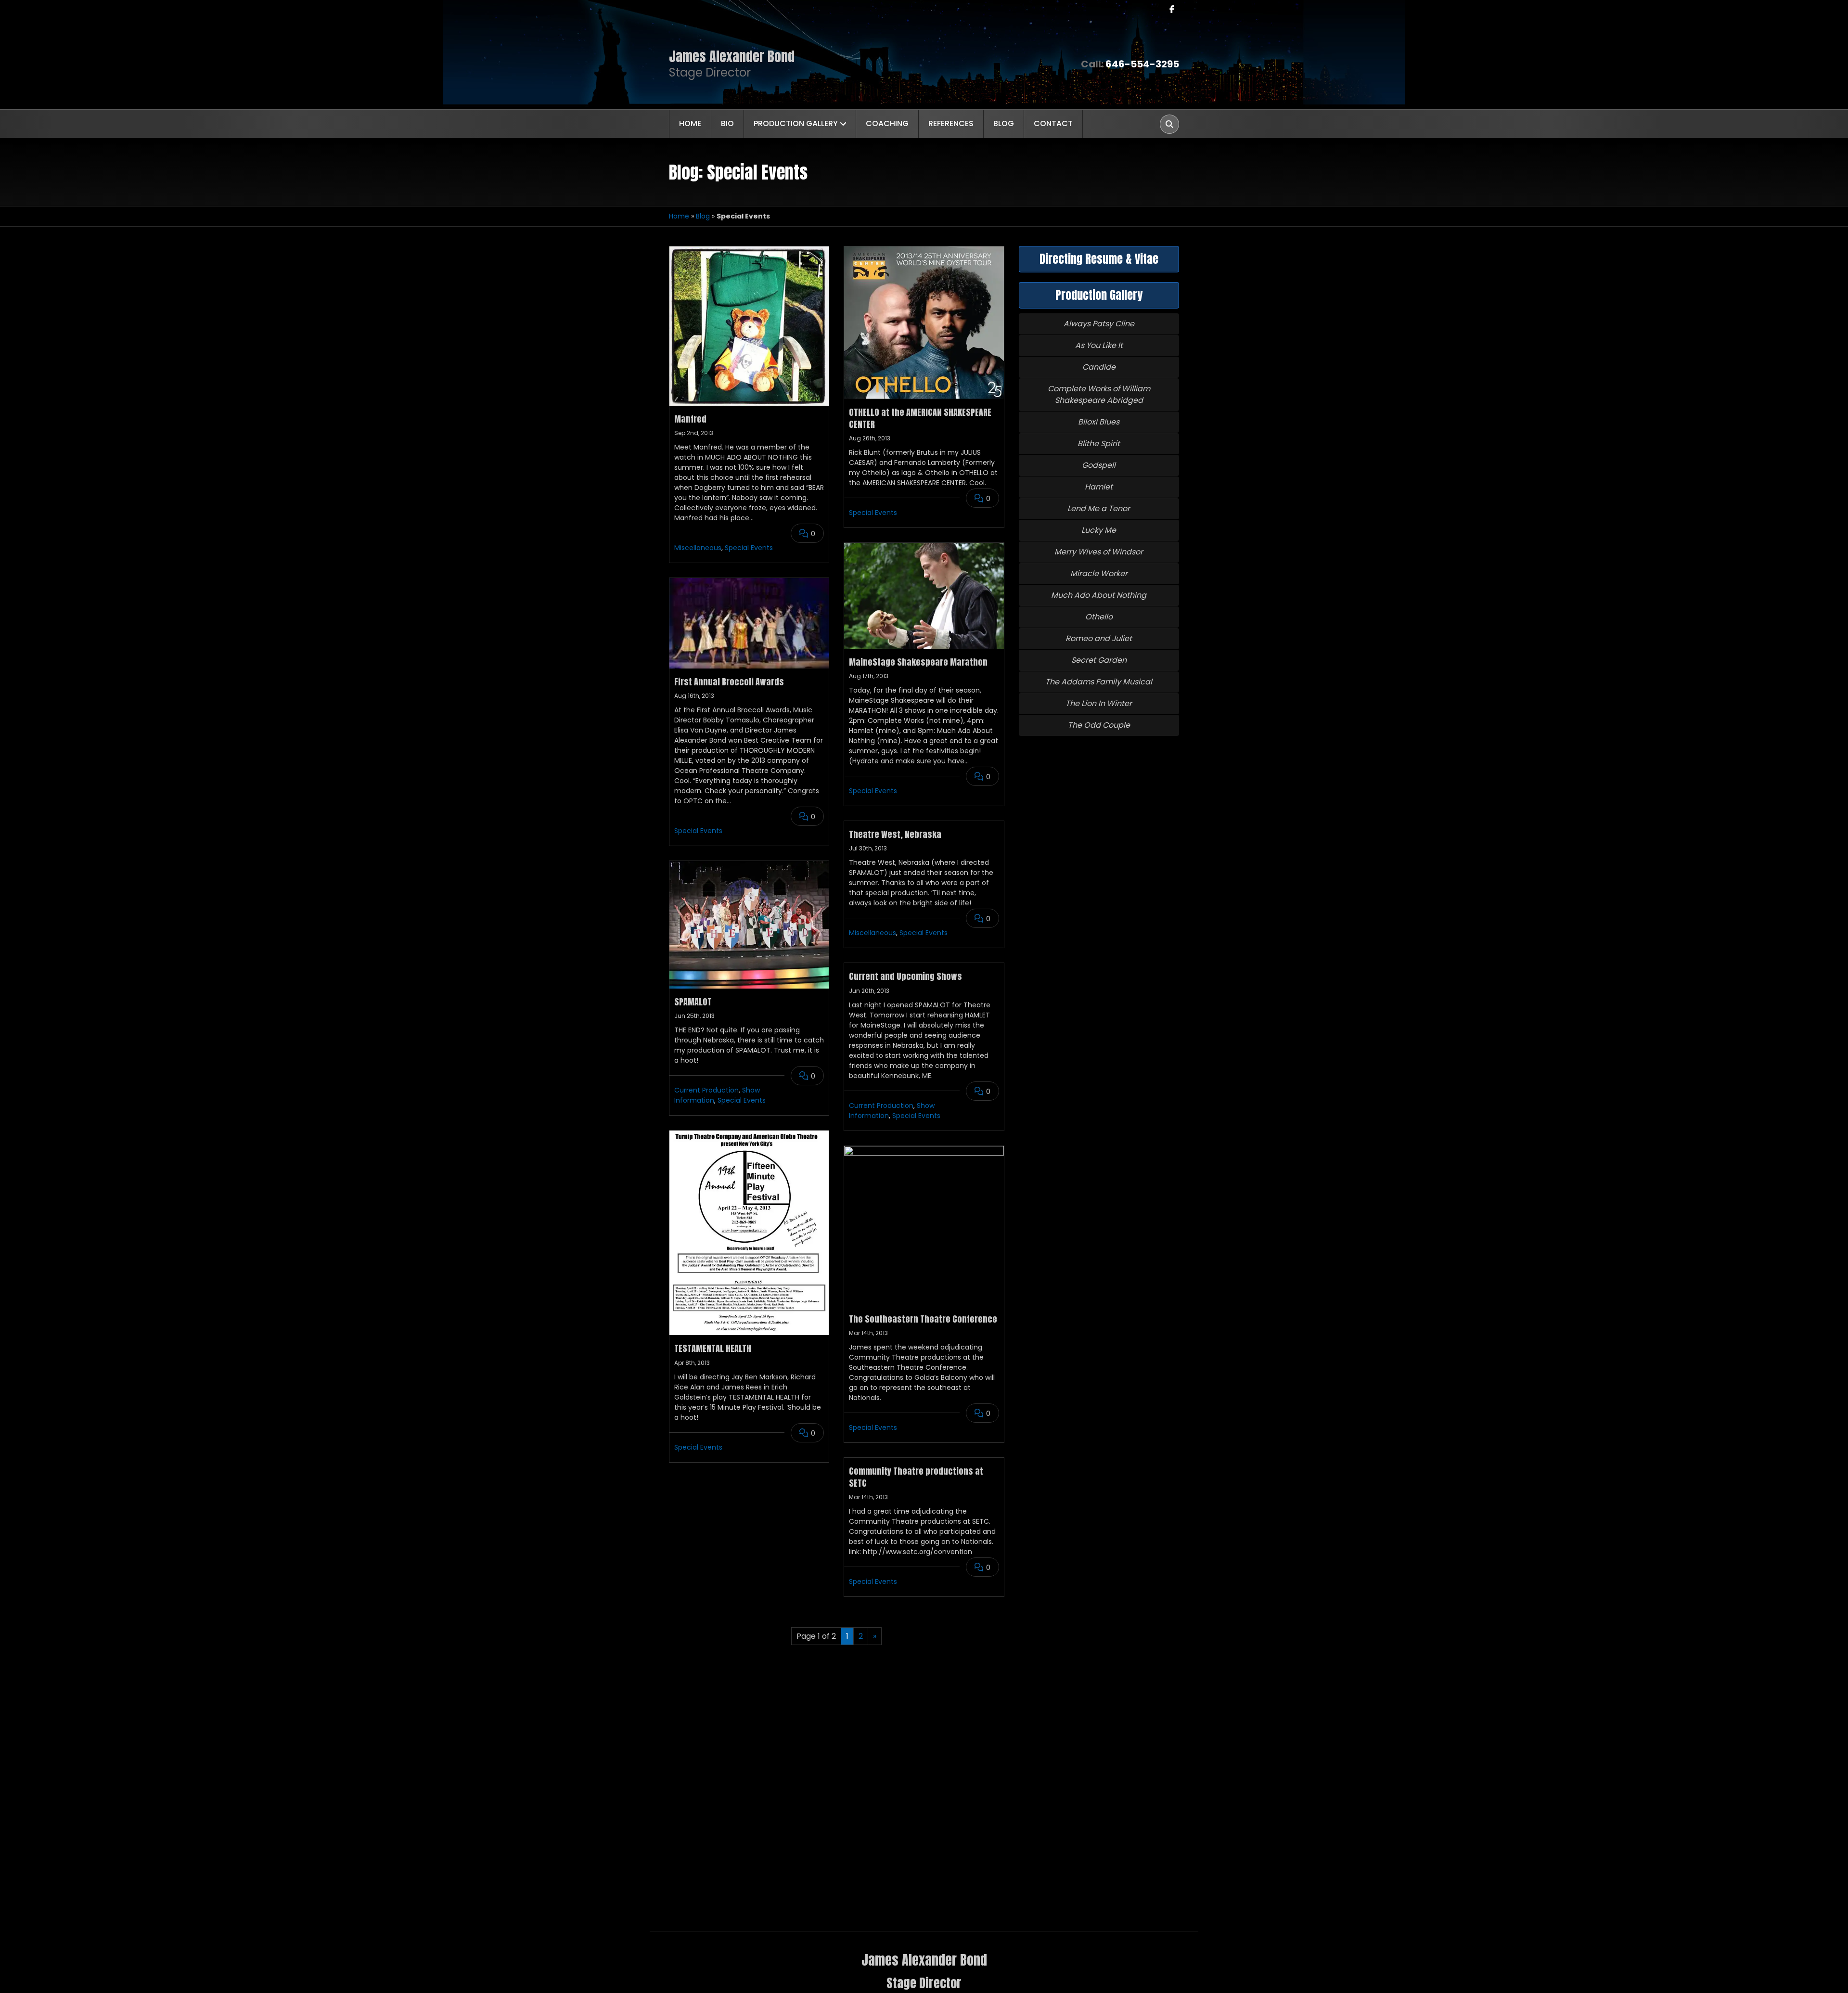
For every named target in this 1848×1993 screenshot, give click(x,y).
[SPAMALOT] (749, 925)
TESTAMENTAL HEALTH (713, 1348)
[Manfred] (749, 326)
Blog (1004, 123)
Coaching (887, 123)
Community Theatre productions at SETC (916, 1477)
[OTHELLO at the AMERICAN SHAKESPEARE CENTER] (924, 323)
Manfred (690, 419)
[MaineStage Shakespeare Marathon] (924, 596)
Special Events (749, 548)
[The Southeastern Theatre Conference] (924, 1226)
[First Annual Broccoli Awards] (749, 623)
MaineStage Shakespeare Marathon (918, 662)
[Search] (1169, 124)
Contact (1053, 123)
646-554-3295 (1142, 64)
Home (690, 123)
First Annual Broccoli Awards (729, 682)
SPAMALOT (693, 1002)
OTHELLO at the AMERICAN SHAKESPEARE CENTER (920, 418)
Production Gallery (796, 123)
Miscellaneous (698, 548)
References (951, 123)
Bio (727, 123)
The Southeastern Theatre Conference (923, 1319)
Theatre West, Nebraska (895, 834)
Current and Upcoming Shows (905, 976)
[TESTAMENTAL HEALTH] (749, 1233)
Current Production (706, 1090)
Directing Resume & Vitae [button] (1099, 259)
